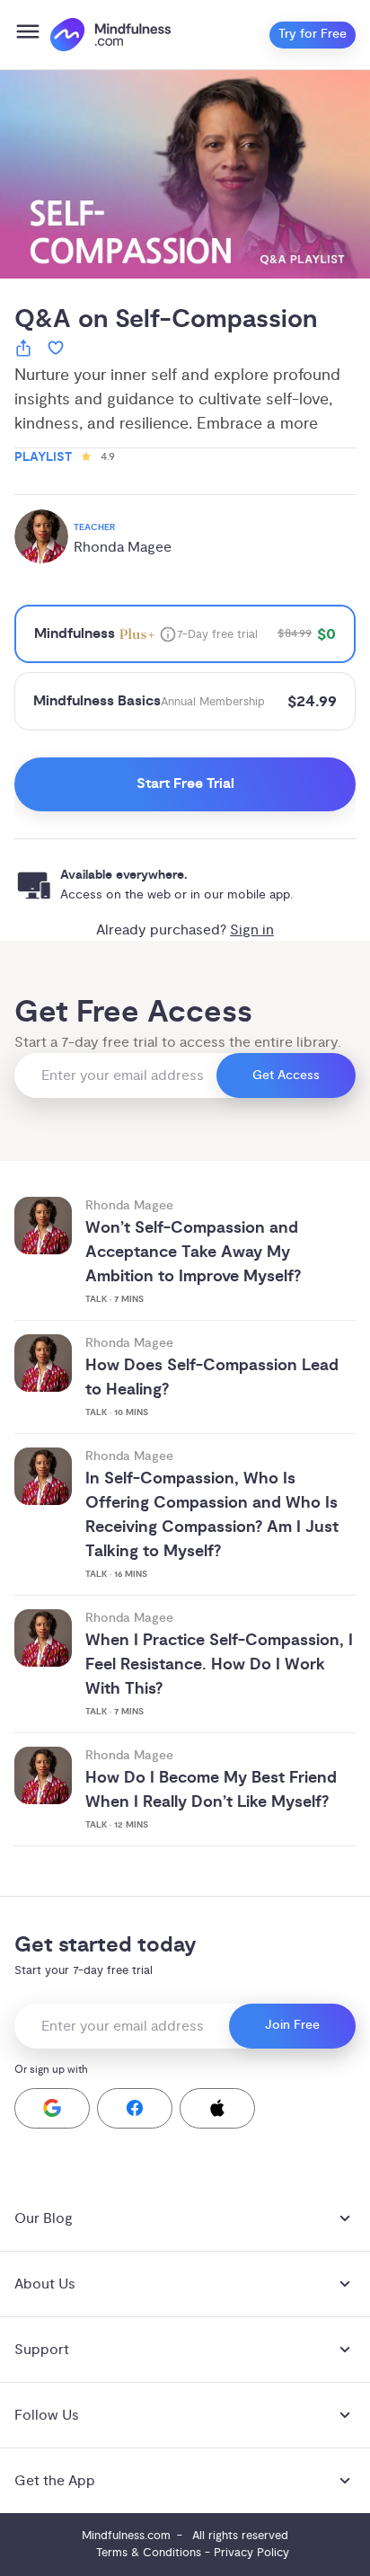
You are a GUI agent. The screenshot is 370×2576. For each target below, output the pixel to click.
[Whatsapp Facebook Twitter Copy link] (23, 351)
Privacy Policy (251, 2553)
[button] (52, 2108)
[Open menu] (28, 35)
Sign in (252, 930)
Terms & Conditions (149, 2553)
